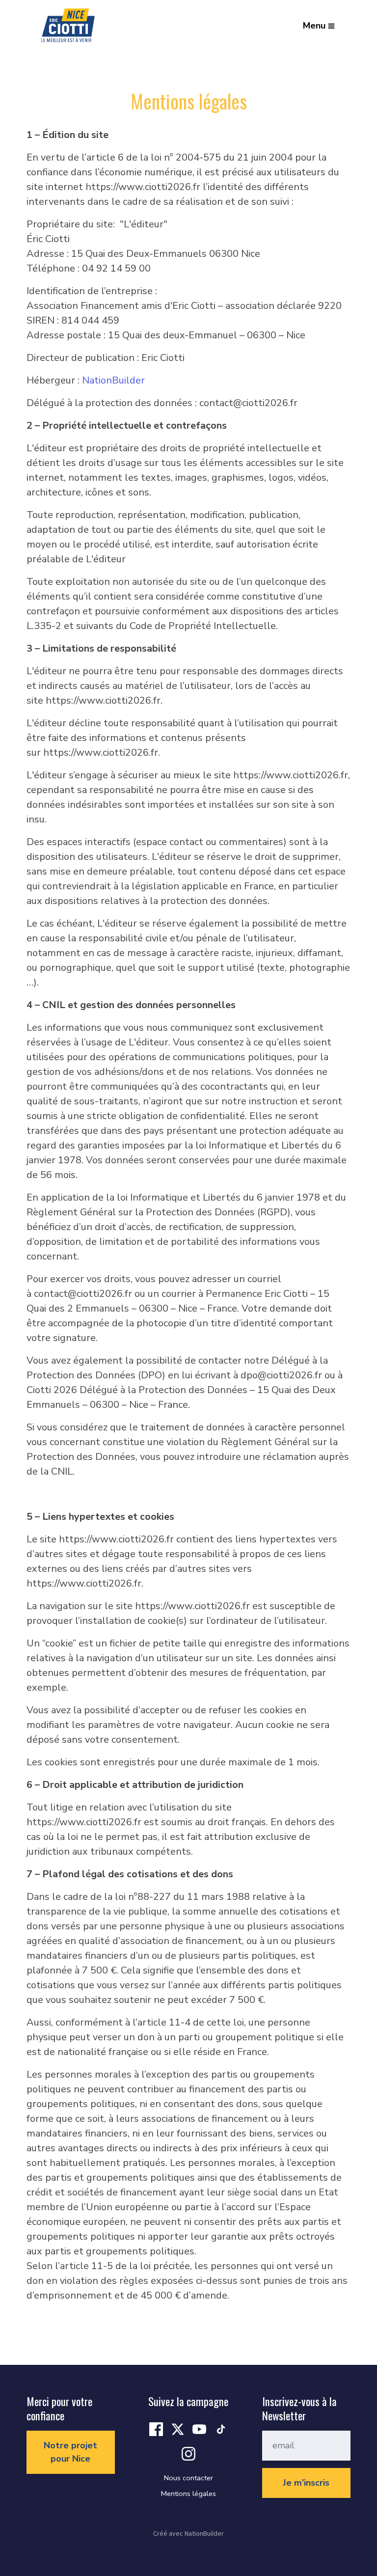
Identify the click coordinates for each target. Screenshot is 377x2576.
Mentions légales (188, 2494)
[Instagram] (188, 2453)
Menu (314, 26)
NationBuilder (113, 380)
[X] (178, 2428)
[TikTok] (221, 2428)
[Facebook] (156, 2428)
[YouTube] (199, 2428)
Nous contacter (188, 2478)
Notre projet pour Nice (70, 2452)
